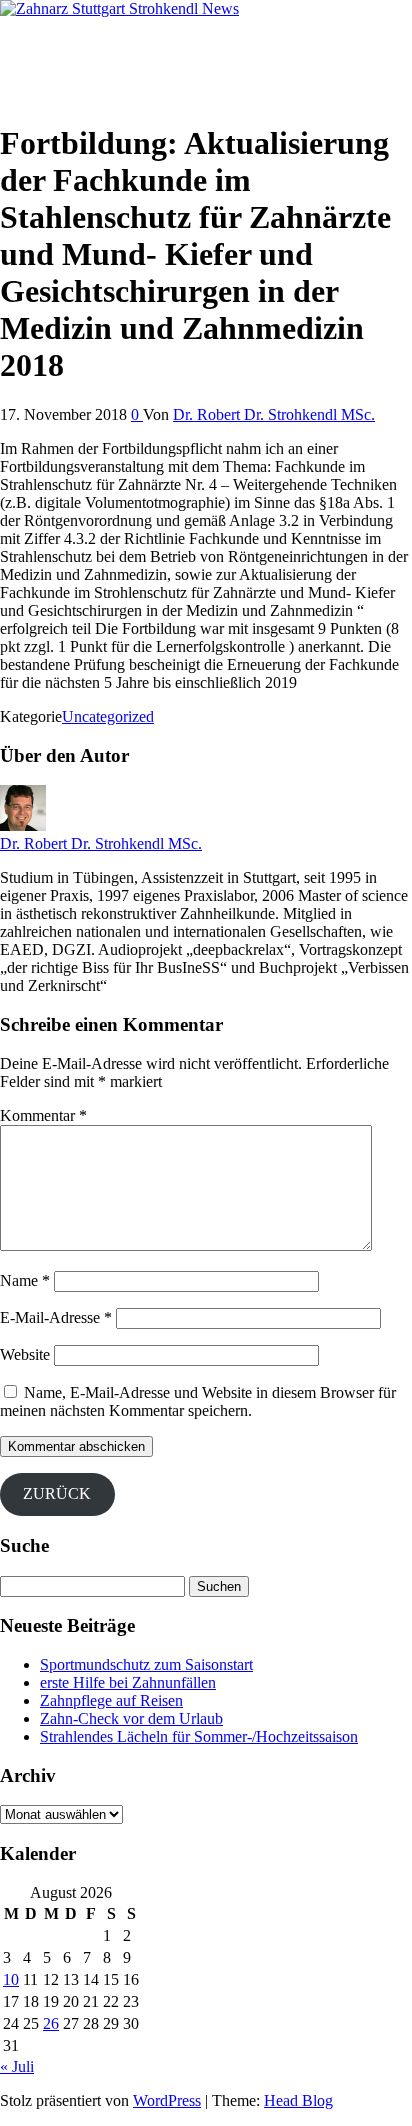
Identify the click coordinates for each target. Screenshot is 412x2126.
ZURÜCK (57, 1493)
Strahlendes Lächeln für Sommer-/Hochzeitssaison (199, 1736)
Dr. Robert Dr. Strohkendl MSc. (274, 414)
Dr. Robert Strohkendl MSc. (89, 42)
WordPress (167, 2100)
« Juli (17, 2066)
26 (51, 2023)
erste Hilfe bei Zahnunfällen (128, 1682)
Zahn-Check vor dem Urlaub (131, 1718)
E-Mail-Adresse (56, 1317)
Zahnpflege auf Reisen (111, 1700)
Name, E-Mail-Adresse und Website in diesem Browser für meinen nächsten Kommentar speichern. (198, 1401)
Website (25, 1354)
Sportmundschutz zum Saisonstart (146, 1664)
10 (11, 1979)
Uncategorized (108, 716)
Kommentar (43, 1115)
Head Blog (298, 2100)
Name (25, 1280)
